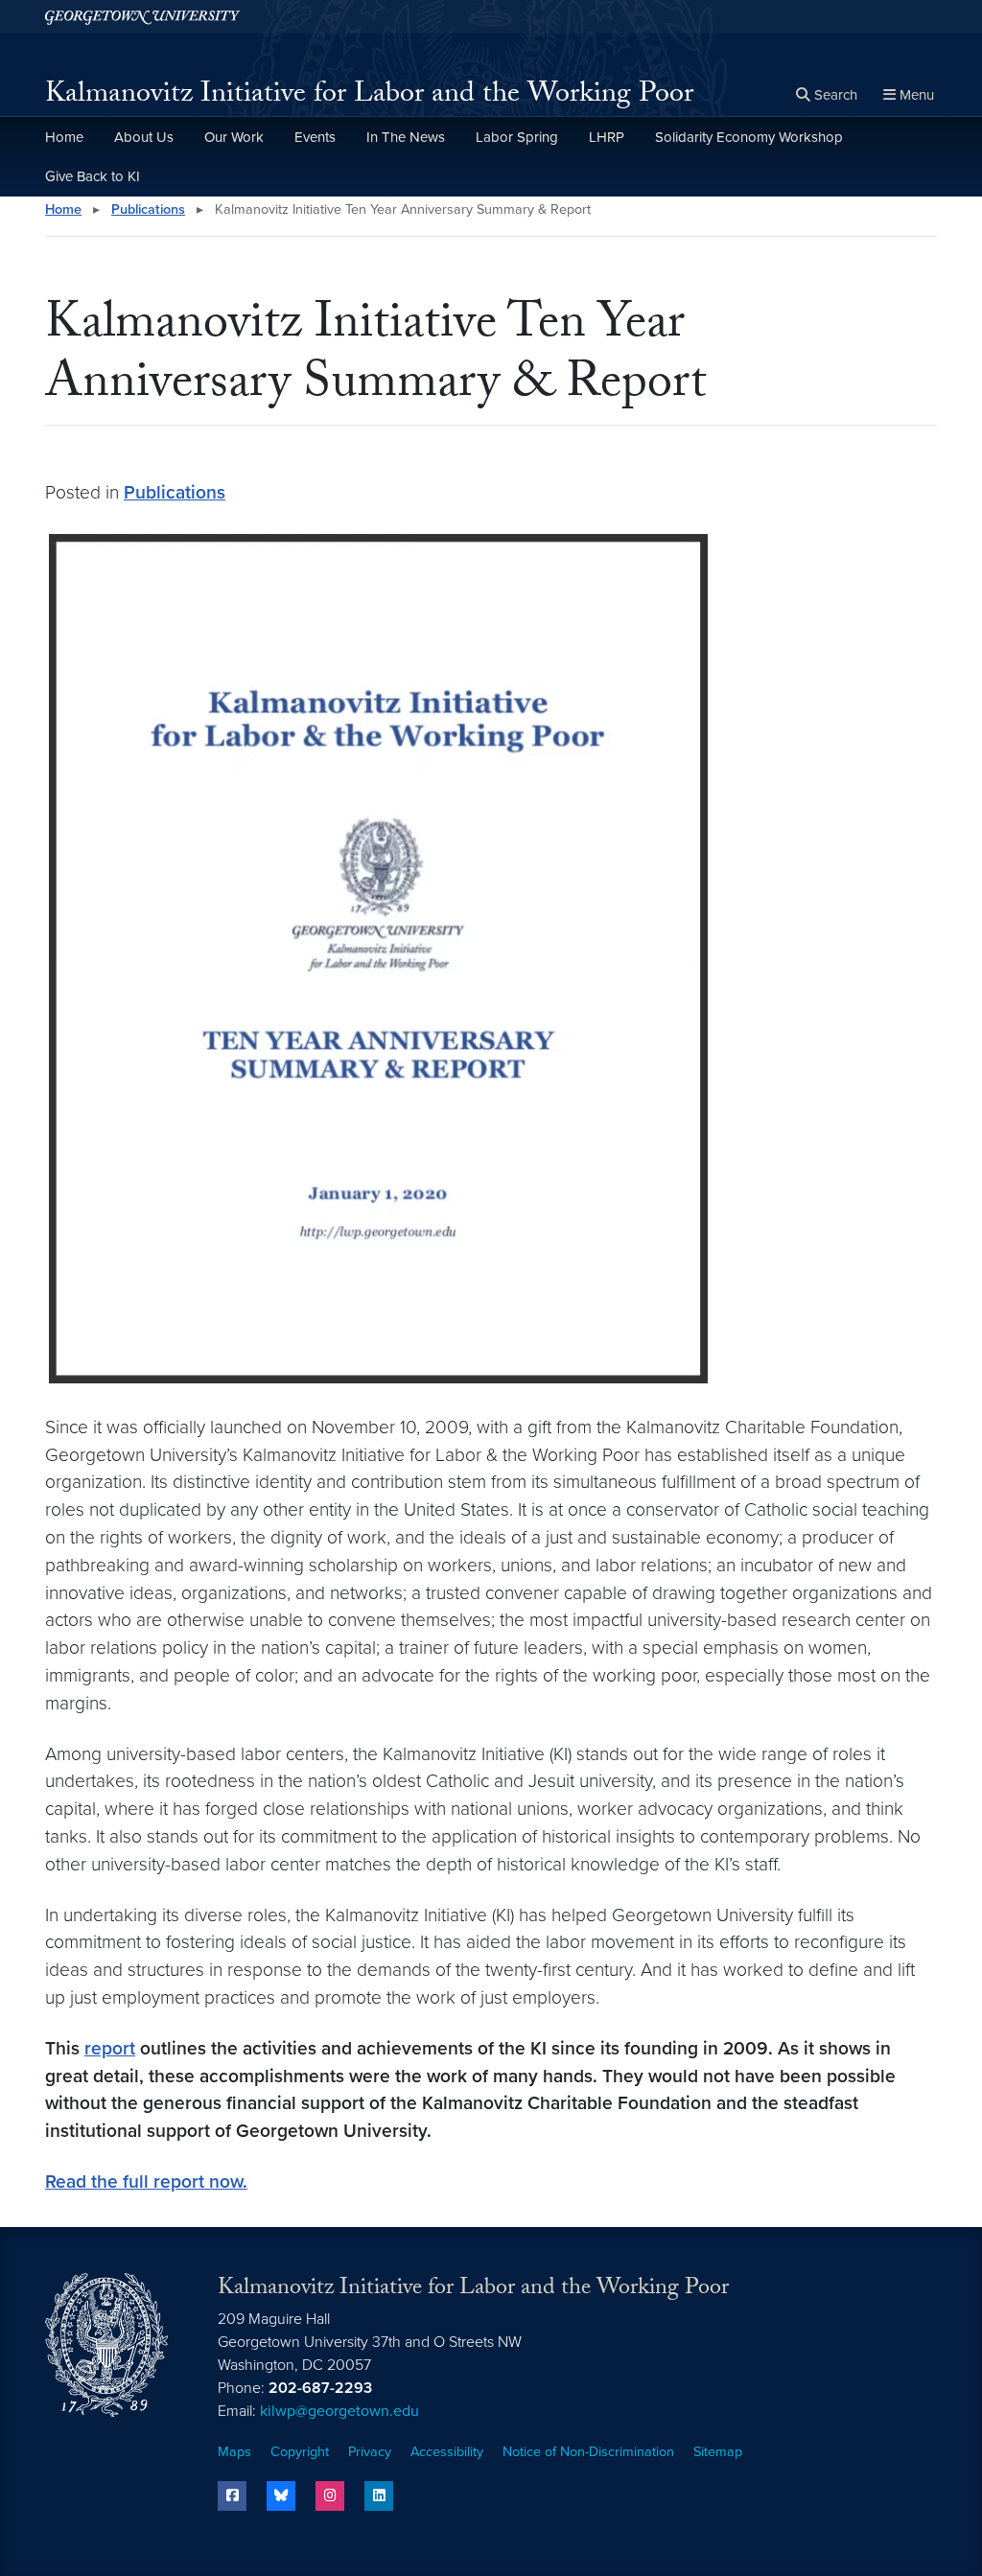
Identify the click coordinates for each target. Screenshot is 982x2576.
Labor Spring (517, 137)
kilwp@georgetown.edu (339, 2411)
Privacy (370, 2452)
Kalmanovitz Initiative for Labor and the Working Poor (369, 96)
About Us (144, 137)
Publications (148, 209)
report (110, 2048)
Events (315, 137)
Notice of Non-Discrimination (588, 2452)
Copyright (300, 2452)
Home (64, 137)
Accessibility (447, 2452)
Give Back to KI (93, 176)
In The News (406, 137)
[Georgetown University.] (142, 17)
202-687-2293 (320, 2388)
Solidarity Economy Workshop (749, 137)
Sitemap (718, 2452)
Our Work (234, 137)
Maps (234, 2452)
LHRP (607, 137)
